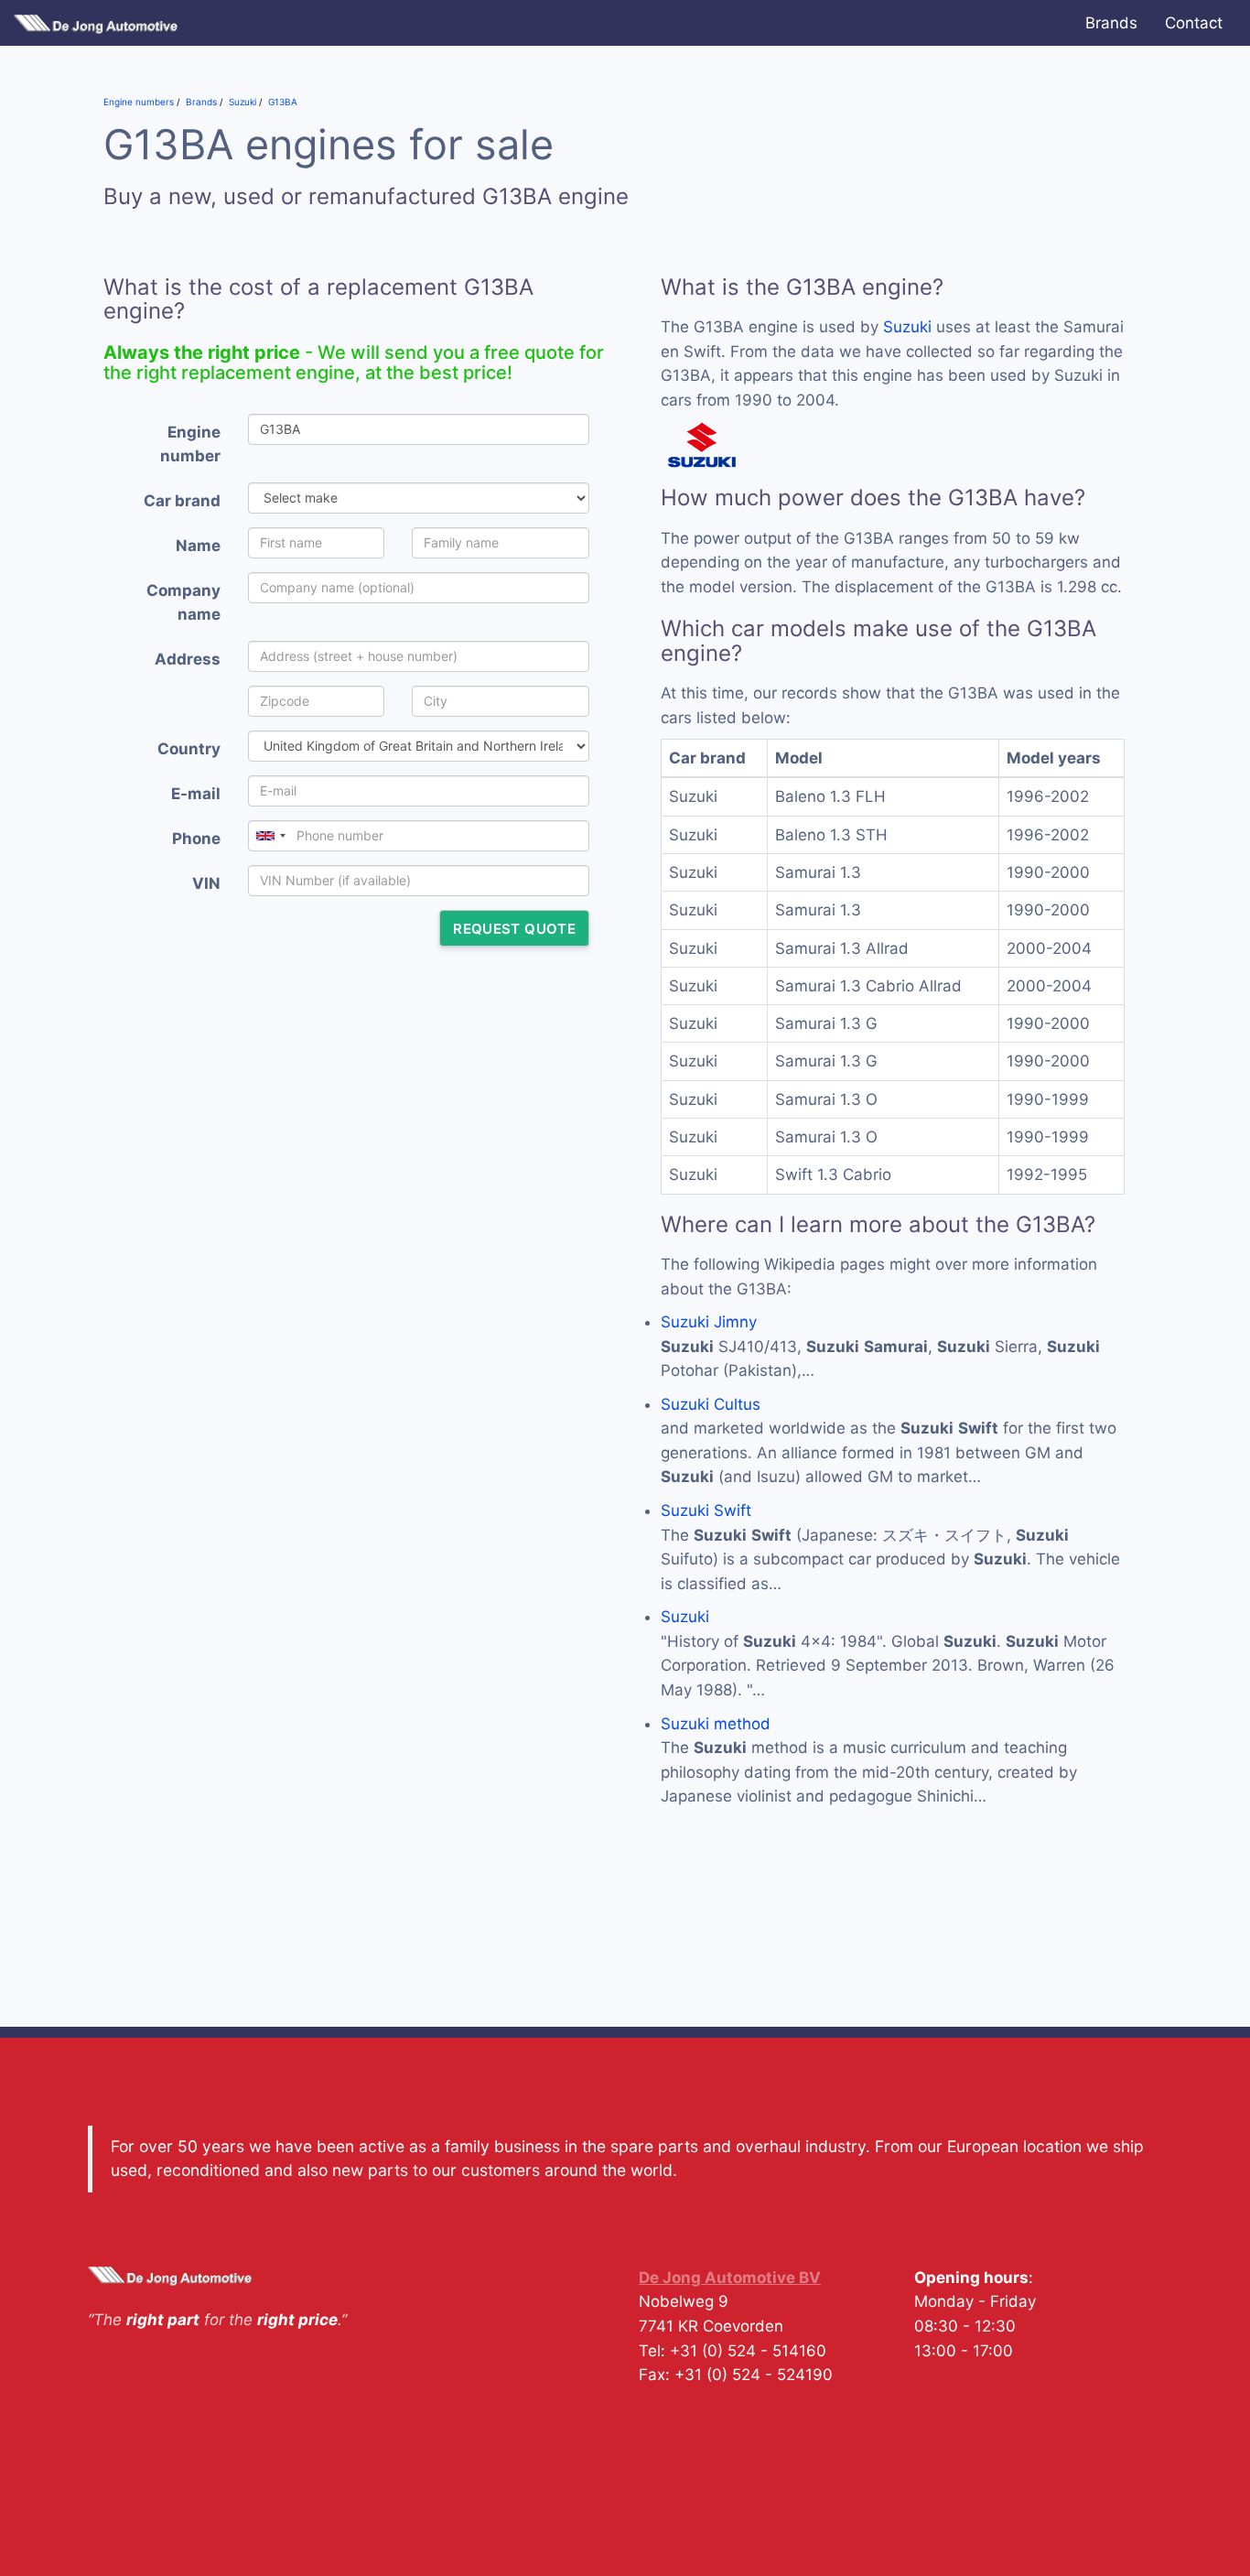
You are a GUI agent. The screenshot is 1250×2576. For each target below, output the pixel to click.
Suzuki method (716, 1724)
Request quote (514, 929)
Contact (1194, 23)
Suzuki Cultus (711, 1404)
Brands (1111, 23)
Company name (183, 603)
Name (198, 546)
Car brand (182, 501)
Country (189, 749)
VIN (206, 883)
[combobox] (270, 836)
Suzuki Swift (706, 1510)
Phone (196, 839)
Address (188, 659)
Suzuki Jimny (709, 1322)
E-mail (196, 794)
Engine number (190, 444)
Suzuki (907, 327)
